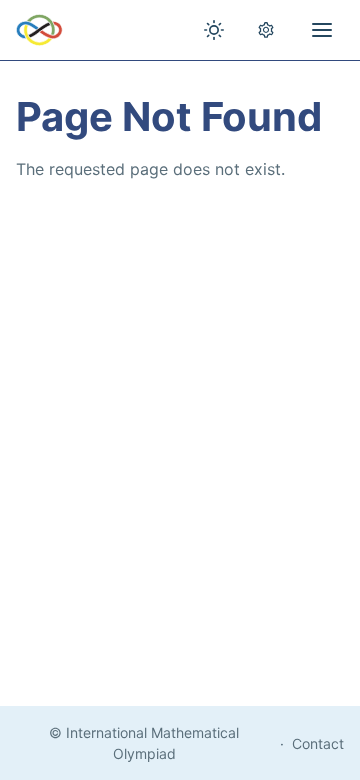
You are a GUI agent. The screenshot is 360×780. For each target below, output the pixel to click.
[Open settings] (266, 30)
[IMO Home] (39, 30)
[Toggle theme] (214, 30)
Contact (318, 743)
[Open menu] (322, 30)
